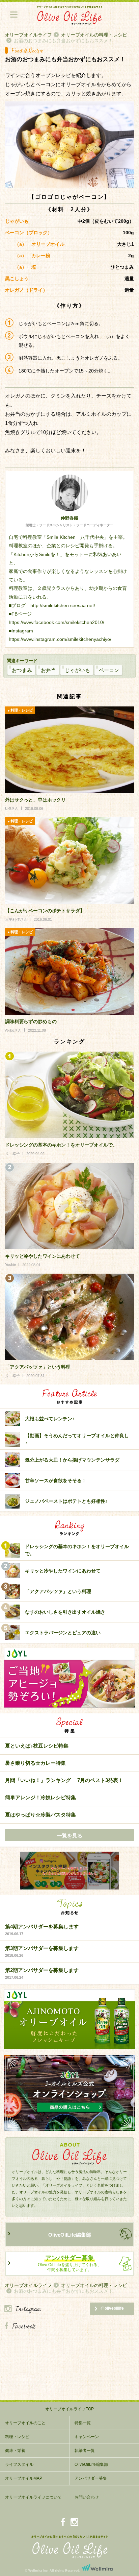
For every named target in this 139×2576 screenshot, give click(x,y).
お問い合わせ (87, 2497)
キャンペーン (87, 2437)
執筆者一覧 (85, 2451)
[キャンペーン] (69, 1871)
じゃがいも (77, 670)
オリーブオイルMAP (24, 2478)
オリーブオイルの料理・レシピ (94, 35)
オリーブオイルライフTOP (69, 2409)
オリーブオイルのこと (25, 2423)
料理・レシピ (17, 2437)
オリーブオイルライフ (28, 35)
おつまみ (22, 670)
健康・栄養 (15, 2451)
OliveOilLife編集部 (70, 2235)
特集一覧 (83, 2423)
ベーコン (109, 670)
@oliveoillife (112, 2308)
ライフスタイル (19, 2464)
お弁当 (48, 670)
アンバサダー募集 (91, 2478)
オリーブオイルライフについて (33, 2497)
